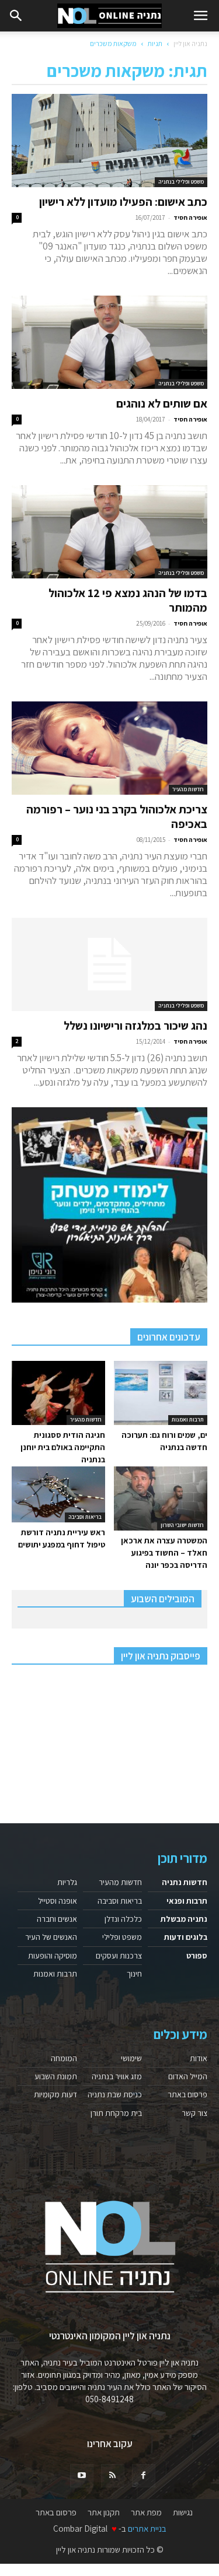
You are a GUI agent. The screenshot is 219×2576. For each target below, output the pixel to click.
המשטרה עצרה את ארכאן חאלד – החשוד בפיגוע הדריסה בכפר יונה (164, 1553)
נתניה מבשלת (184, 1919)
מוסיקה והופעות (53, 1956)
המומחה (64, 2058)
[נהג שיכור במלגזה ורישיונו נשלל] (109, 964)
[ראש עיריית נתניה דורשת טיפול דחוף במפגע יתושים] (58, 1494)
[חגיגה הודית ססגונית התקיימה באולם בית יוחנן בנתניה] (58, 1393)
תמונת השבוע (56, 2076)
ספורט (197, 1956)
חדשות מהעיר (188, 789)
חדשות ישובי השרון (182, 1525)
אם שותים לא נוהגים (162, 403)
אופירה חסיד (190, 217)
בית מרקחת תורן (116, 2113)
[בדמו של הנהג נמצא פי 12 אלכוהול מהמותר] (109, 532)
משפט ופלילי (122, 1937)
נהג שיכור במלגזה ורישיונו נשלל (135, 1026)
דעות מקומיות (55, 2094)
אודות (199, 2058)
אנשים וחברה (57, 1919)
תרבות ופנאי (187, 1901)
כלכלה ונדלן (123, 1919)
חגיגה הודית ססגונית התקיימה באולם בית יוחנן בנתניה (63, 1447)
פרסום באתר (187, 2094)
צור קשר (194, 2113)
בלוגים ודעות (186, 1937)
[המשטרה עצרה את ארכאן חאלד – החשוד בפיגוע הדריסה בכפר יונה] (161, 1498)
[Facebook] (144, 2476)
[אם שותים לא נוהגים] (109, 342)
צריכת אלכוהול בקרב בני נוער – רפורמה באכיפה (117, 817)
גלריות (67, 1882)
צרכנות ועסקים (119, 1956)
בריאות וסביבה (85, 1517)
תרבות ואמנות (188, 1419)
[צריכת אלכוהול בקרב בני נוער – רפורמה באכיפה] (109, 748)
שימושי (131, 2058)
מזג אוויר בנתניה (117, 2076)
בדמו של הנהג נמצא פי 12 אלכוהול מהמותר (128, 600)
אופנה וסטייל (58, 1901)
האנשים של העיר (51, 1937)
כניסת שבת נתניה (115, 2094)
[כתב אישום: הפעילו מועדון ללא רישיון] (109, 141)
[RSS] (113, 2476)
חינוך (134, 1974)
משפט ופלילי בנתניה (181, 182)
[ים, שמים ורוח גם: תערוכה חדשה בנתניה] (161, 1393)
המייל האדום (188, 2076)
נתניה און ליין (190, 43)
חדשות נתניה (185, 1882)
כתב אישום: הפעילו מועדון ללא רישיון (123, 202)
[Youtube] (82, 2476)
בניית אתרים (147, 2528)
